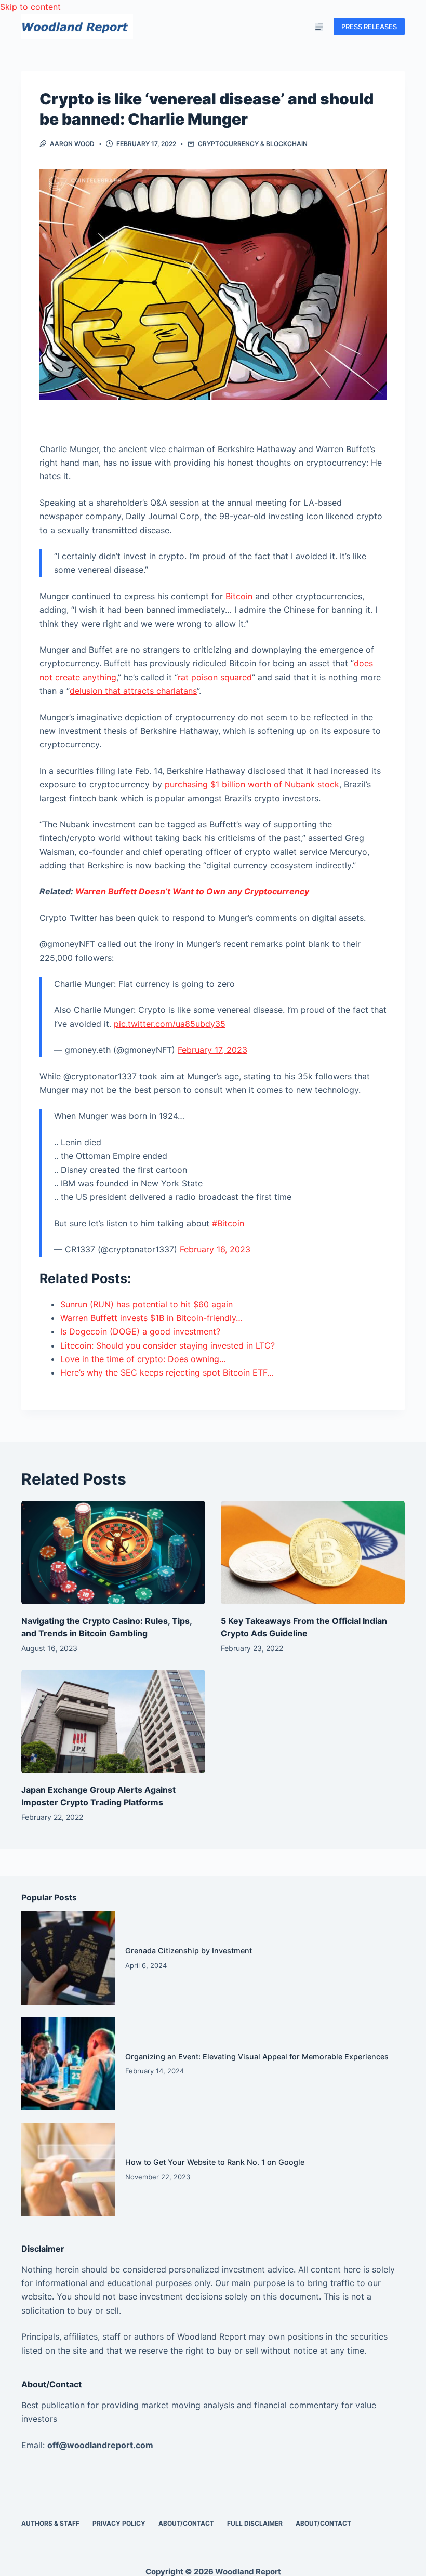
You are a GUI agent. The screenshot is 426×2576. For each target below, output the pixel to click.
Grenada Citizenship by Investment (189, 1951)
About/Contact (186, 2523)
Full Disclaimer (255, 2523)
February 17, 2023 (212, 1050)
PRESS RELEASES (369, 27)
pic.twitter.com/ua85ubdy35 (170, 1024)
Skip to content (30, 7)
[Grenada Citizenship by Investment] (68, 1958)
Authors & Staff (50, 2523)
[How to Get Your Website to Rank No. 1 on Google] (68, 2170)
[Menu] (319, 27)
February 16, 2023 (215, 1249)
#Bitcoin (228, 1223)
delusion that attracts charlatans (133, 691)
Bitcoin (239, 596)
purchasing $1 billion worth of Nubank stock (252, 784)
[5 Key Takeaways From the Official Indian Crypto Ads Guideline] (313, 1553)
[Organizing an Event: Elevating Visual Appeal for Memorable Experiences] (68, 2064)
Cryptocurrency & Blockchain (253, 144)
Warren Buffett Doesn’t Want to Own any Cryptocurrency (192, 891)
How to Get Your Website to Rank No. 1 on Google (215, 2162)
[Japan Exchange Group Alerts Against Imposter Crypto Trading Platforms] (113, 1721)
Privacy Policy (119, 2523)
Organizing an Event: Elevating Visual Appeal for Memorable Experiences (257, 2057)
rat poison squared (215, 677)
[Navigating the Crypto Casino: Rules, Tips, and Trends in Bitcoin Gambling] (113, 1553)
